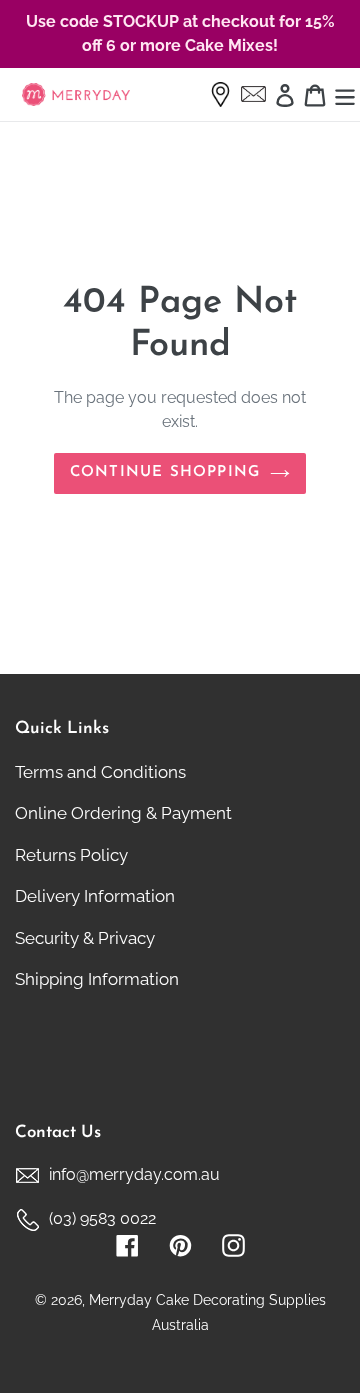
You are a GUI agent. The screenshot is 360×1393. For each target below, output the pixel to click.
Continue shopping (165, 472)
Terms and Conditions (100, 772)
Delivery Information (95, 896)
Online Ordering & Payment (123, 813)
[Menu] (345, 95)
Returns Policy (71, 855)
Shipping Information (97, 979)
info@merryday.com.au (134, 1174)
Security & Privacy (85, 938)
